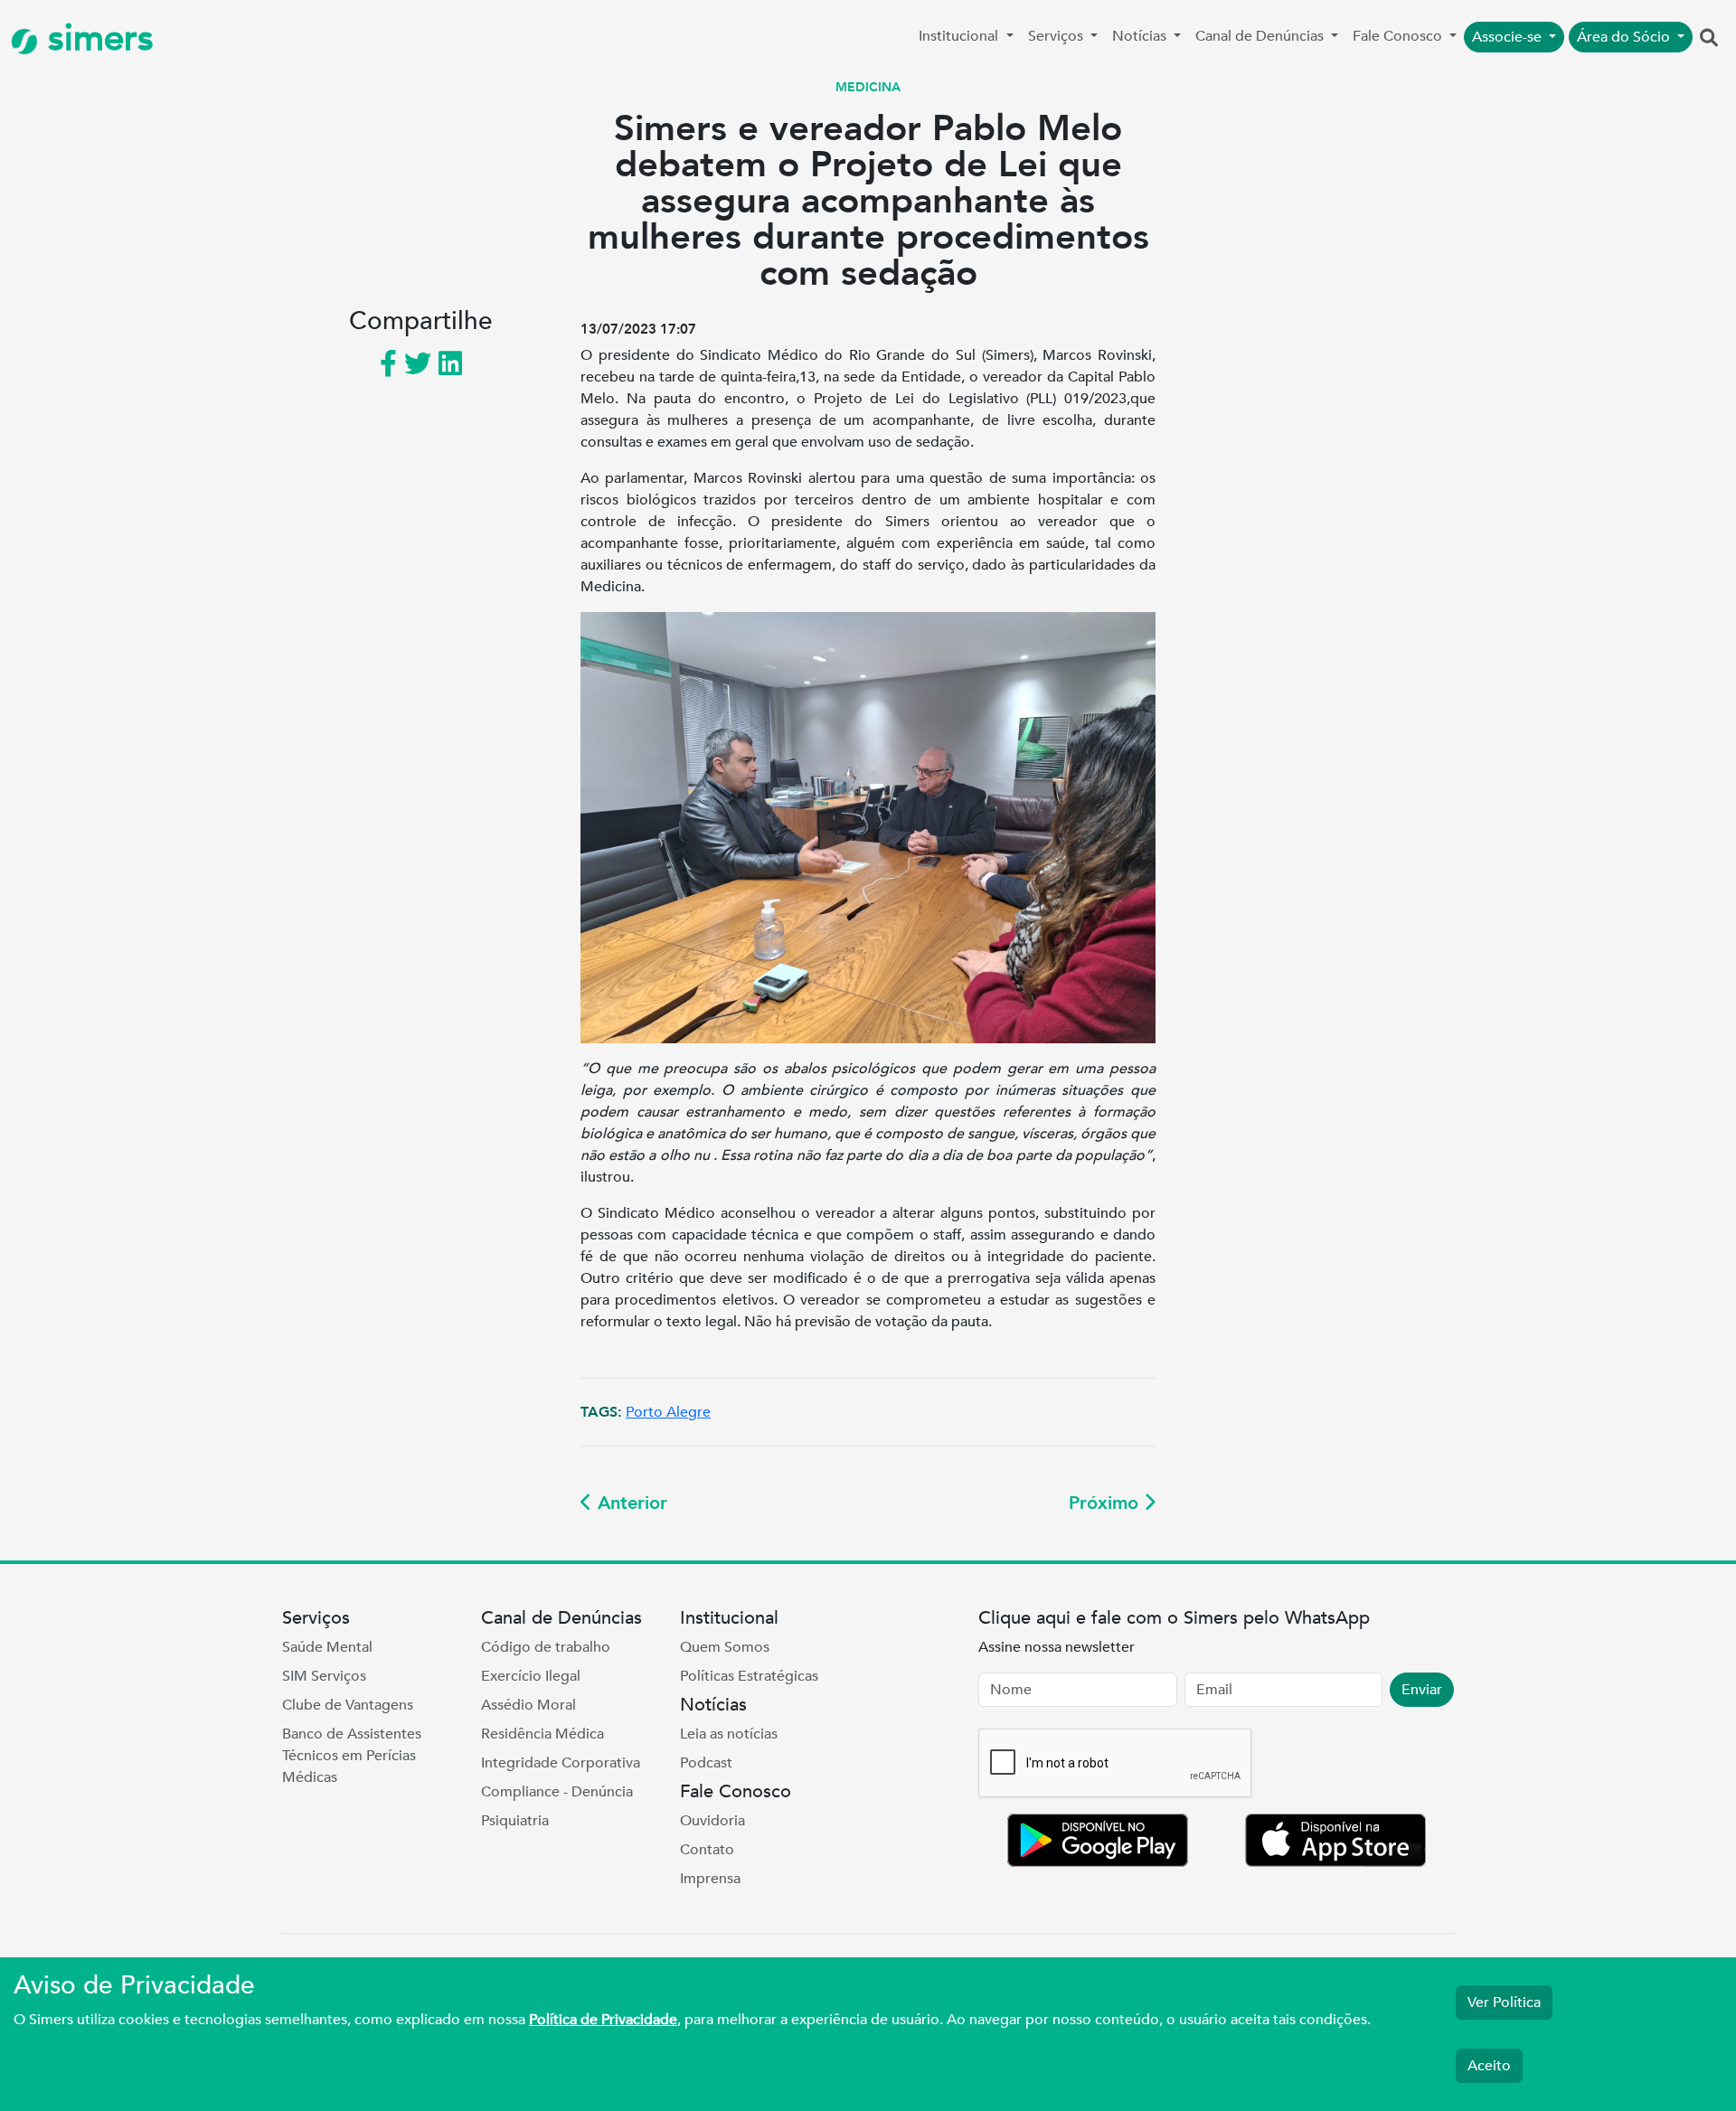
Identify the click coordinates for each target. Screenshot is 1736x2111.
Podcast (706, 1763)
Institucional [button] (960, 36)
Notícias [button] (1141, 36)
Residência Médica (542, 1734)
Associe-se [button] (1509, 37)
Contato (707, 1850)
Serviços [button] (1057, 36)
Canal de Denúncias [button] (1261, 36)
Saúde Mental (327, 1647)
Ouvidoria (712, 1821)
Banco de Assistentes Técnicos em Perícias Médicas (352, 1756)
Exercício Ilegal (531, 1676)
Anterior (630, 1503)
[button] (1709, 39)
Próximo (1106, 1503)
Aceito (1489, 2066)
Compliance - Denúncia (557, 1792)
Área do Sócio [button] (1625, 37)
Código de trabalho (546, 1647)
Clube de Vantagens (348, 1705)
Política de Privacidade (603, 2020)
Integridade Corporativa (561, 1763)
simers (96, 38)
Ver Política (1504, 2003)
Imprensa (710, 1879)
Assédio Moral (528, 1705)
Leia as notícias (729, 1734)
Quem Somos (725, 1647)
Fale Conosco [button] (1399, 36)
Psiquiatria (515, 1821)
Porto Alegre (668, 1412)
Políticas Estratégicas (749, 1676)
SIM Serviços (324, 1676)
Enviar (1422, 1690)
